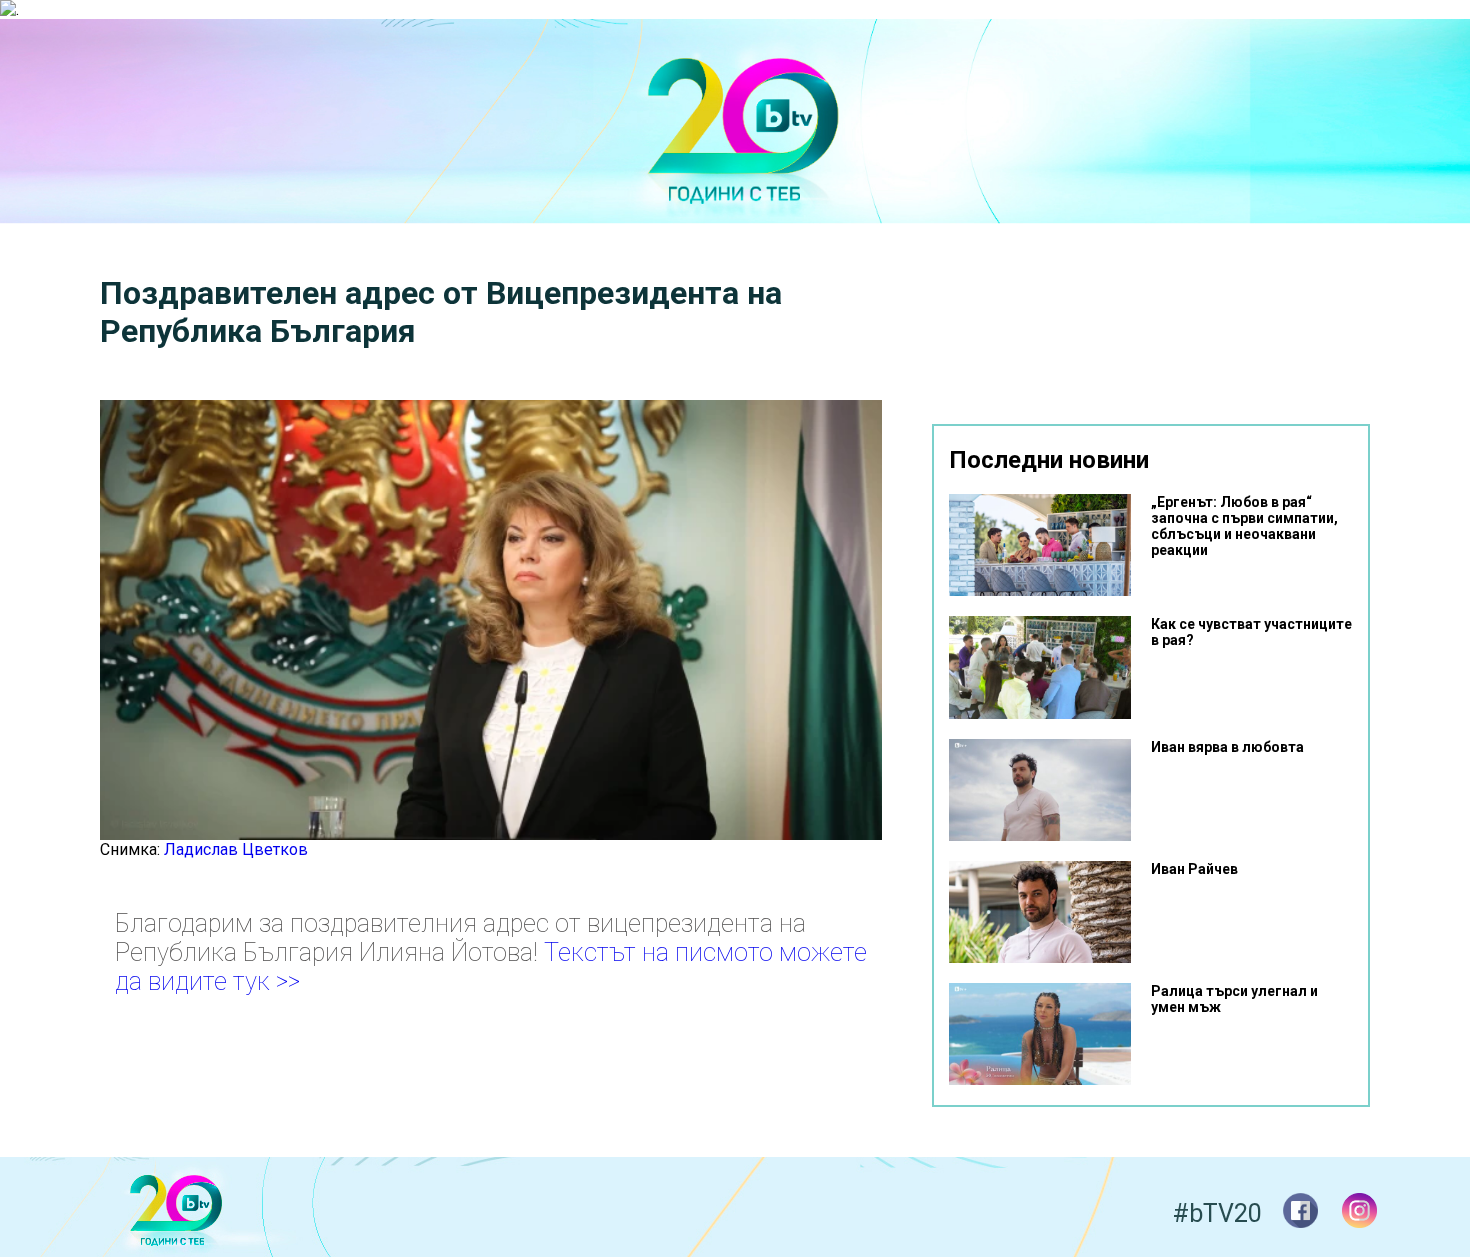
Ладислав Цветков (236, 849)
